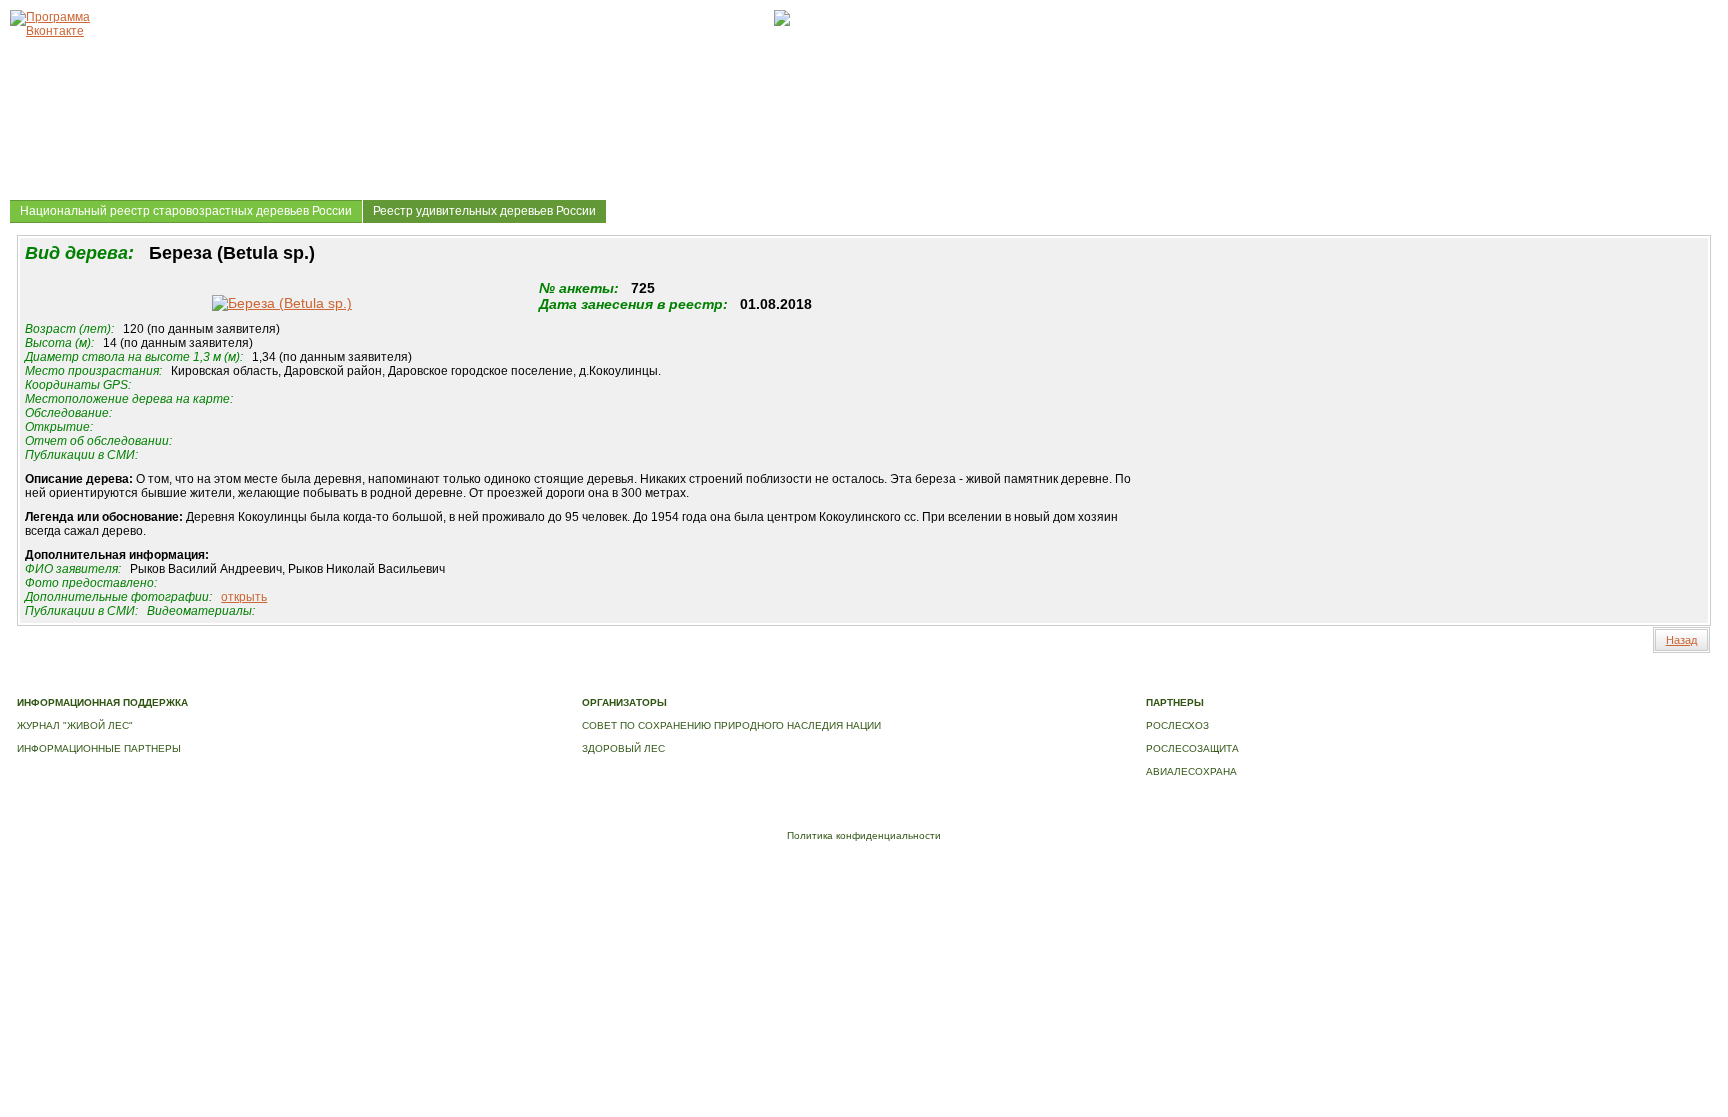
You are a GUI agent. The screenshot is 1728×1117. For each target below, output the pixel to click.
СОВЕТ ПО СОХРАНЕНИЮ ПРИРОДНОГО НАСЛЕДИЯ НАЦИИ (731, 725)
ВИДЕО (906, 681)
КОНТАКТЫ (960, 681)
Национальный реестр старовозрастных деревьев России (186, 211)
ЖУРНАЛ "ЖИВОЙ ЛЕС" (75, 725)
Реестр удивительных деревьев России (484, 211)
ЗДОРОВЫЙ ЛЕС (623, 748)
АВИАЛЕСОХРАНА (1191, 771)
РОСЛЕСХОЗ (1177, 725)
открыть (244, 597)
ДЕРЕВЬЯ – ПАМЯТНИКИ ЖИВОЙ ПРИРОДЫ (570, 681)
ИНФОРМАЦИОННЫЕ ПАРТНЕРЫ (99, 748)
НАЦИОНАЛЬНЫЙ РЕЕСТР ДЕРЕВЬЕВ (784, 681)
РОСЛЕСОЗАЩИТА (1192, 748)
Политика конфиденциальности (864, 835)
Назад (1681, 640)
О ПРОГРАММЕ (415, 681)
